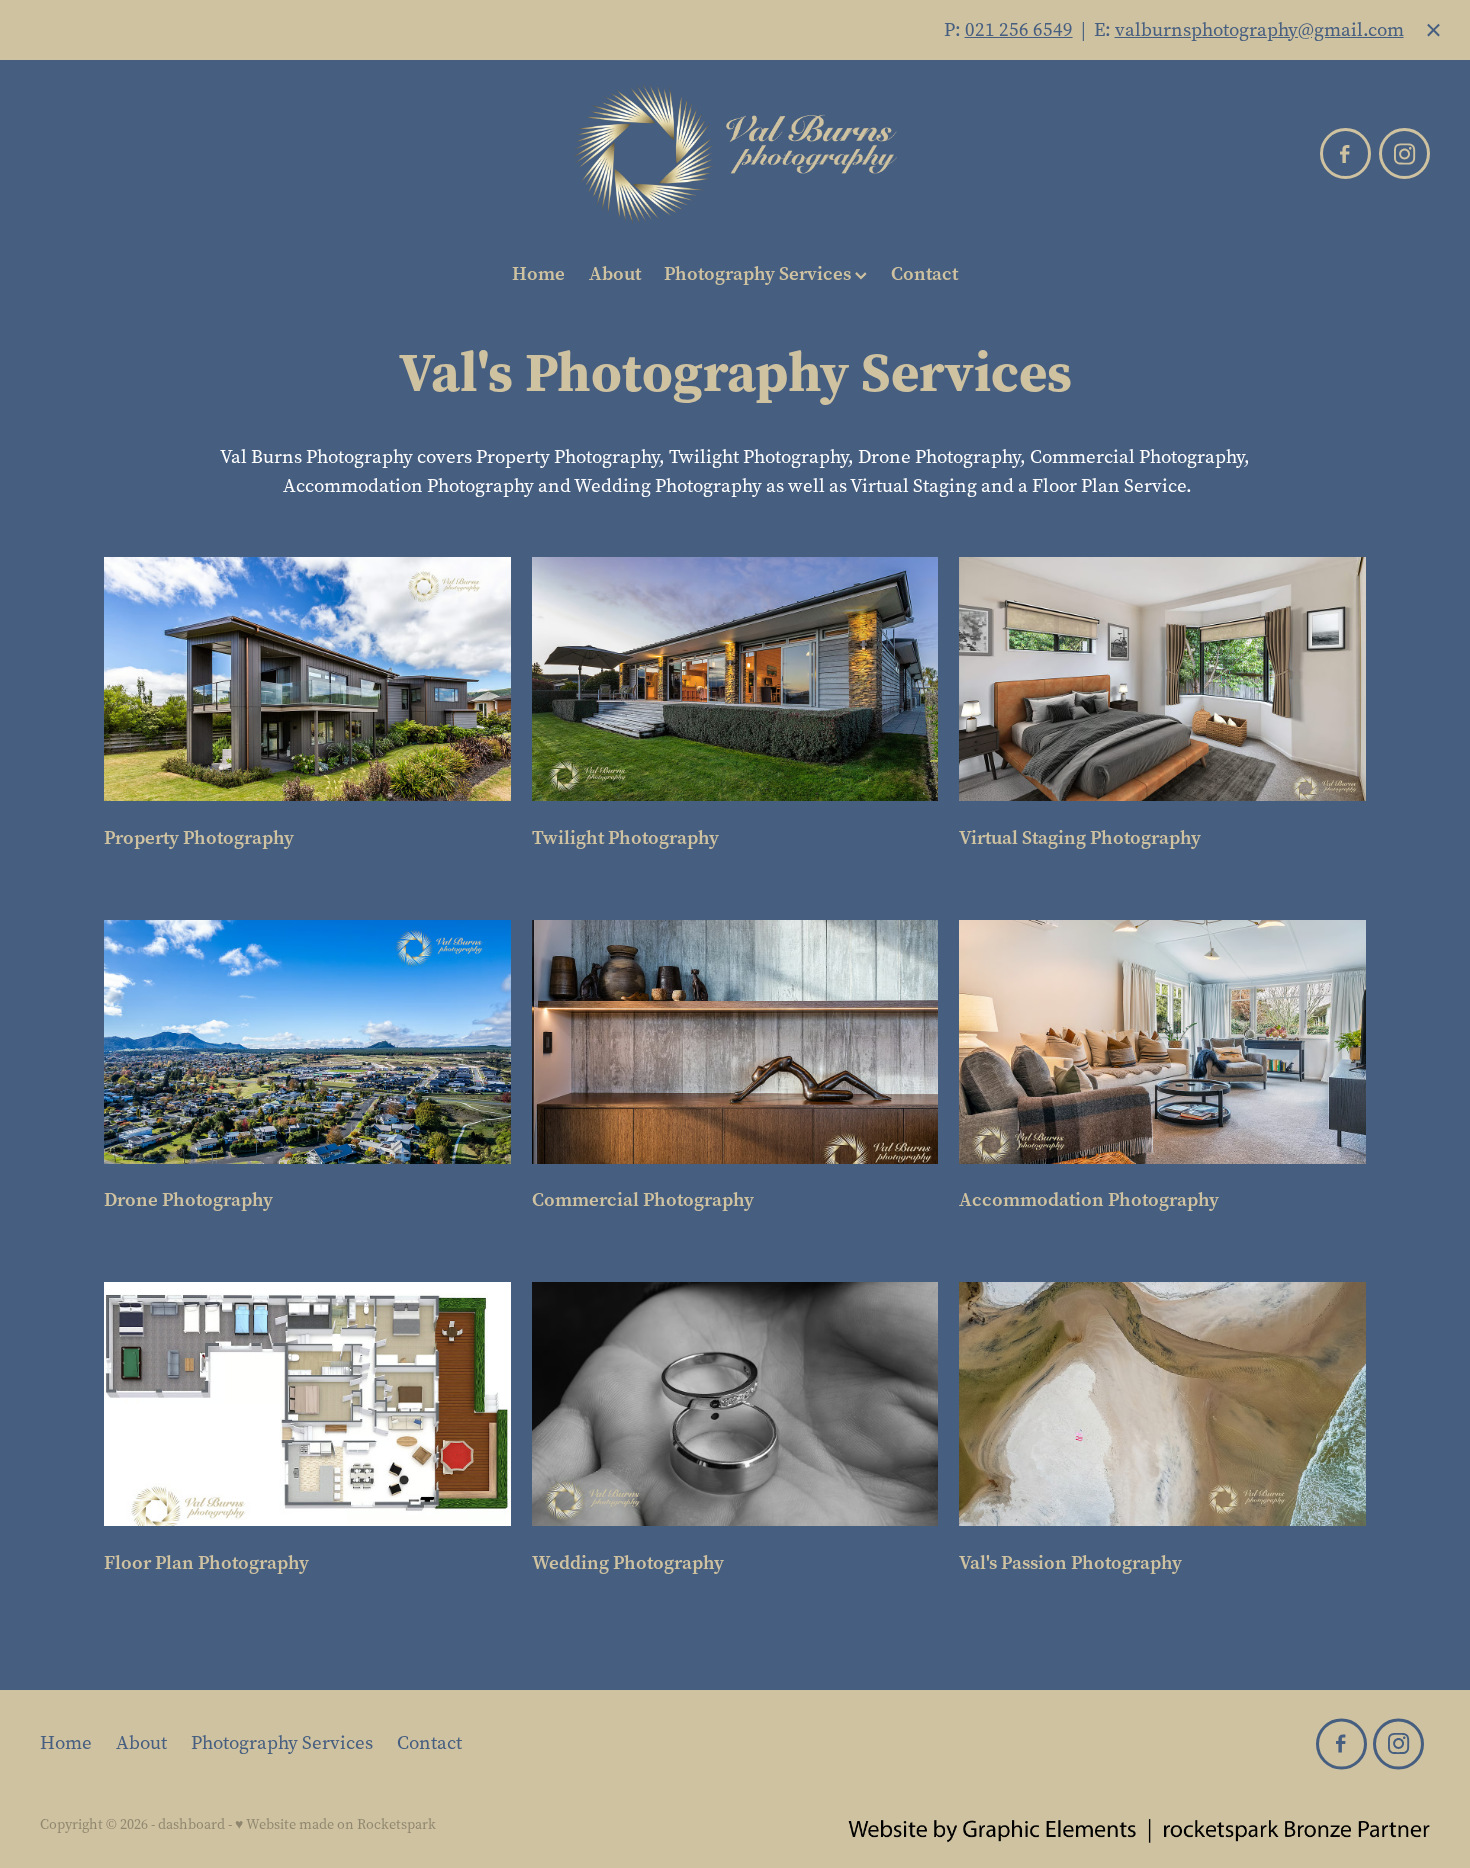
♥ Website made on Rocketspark (335, 1824)
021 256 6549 (1019, 29)
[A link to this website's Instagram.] (1404, 153)
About (615, 273)
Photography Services (759, 273)
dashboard (191, 1824)
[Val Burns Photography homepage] (735, 154)
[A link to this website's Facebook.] (1345, 153)
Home (538, 273)
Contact (924, 273)
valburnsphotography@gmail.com (1259, 29)
